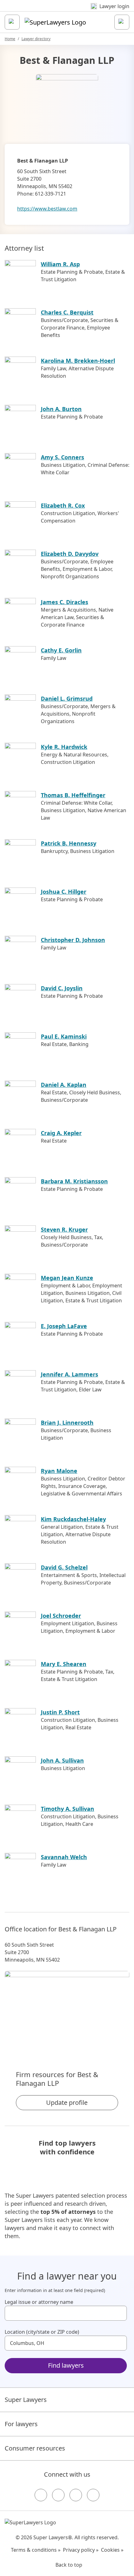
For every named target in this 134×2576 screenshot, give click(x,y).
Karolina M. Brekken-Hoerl (78, 361)
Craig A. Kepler (61, 1133)
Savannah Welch (64, 1857)
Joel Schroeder (61, 1616)
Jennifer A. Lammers (69, 1374)
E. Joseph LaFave (64, 1326)
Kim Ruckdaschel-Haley (73, 1519)
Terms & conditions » (36, 2550)
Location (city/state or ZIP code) (42, 2332)
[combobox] (66, 2313)
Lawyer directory (36, 39)
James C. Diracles (65, 602)
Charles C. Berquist (67, 312)
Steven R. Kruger (64, 1229)
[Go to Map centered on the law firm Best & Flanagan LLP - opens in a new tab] (67, 2010)
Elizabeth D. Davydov (70, 554)
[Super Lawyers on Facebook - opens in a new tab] (41, 2495)
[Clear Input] (119, 2313)
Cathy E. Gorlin (61, 650)
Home (10, 39)
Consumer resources (35, 2448)
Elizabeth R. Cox (63, 505)
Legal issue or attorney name (39, 2302)
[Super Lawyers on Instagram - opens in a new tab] (58, 2495)
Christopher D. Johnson (73, 940)
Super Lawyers (26, 2400)
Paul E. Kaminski (64, 1036)
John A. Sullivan (62, 1760)
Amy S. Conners (62, 457)
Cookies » (112, 2550)
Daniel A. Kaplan (64, 1085)
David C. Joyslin (62, 988)
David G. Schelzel (64, 1567)
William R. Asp (60, 264)
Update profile (67, 2102)
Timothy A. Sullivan (67, 1809)
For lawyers (21, 2424)
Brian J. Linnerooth (67, 1423)
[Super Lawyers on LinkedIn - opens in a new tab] (93, 2495)
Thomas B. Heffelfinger (73, 795)
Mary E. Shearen (64, 1664)
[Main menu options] (12, 22)
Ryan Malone (59, 1471)
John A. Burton (61, 409)
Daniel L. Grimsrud (67, 698)
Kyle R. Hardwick (64, 747)
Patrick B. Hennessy (69, 843)
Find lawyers (66, 2365)
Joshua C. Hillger (64, 892)
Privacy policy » (81, 2550)
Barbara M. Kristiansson (74, 1181)
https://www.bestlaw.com (47, 209)
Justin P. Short (60, 1712)
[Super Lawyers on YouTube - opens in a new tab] (76, 2495)
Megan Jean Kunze (67, 1278)
